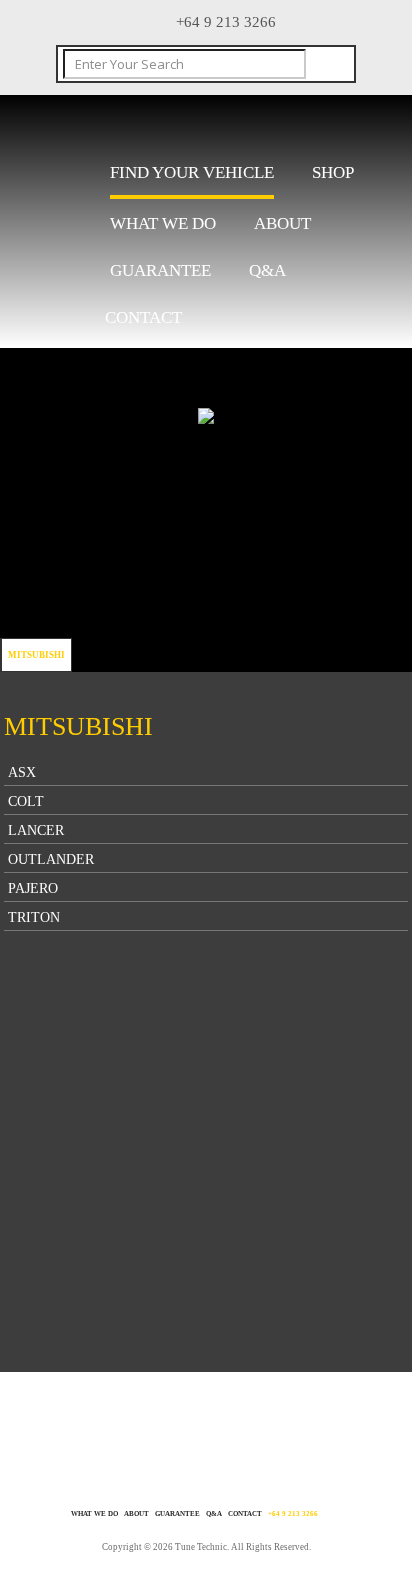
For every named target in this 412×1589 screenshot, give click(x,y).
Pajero (33, 888)
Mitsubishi (36, 655)
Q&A (267, 270)
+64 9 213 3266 (293, 1514)
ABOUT (282, 223)
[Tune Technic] (165, 124)
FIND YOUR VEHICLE (192, 172)
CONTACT (143, 317)
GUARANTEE (160, 270)
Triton (34, 917)
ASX (22, 772)
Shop (333, 172)
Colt (26, 801)
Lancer (36, 830)
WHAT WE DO (163, 223)
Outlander (51, 859)
